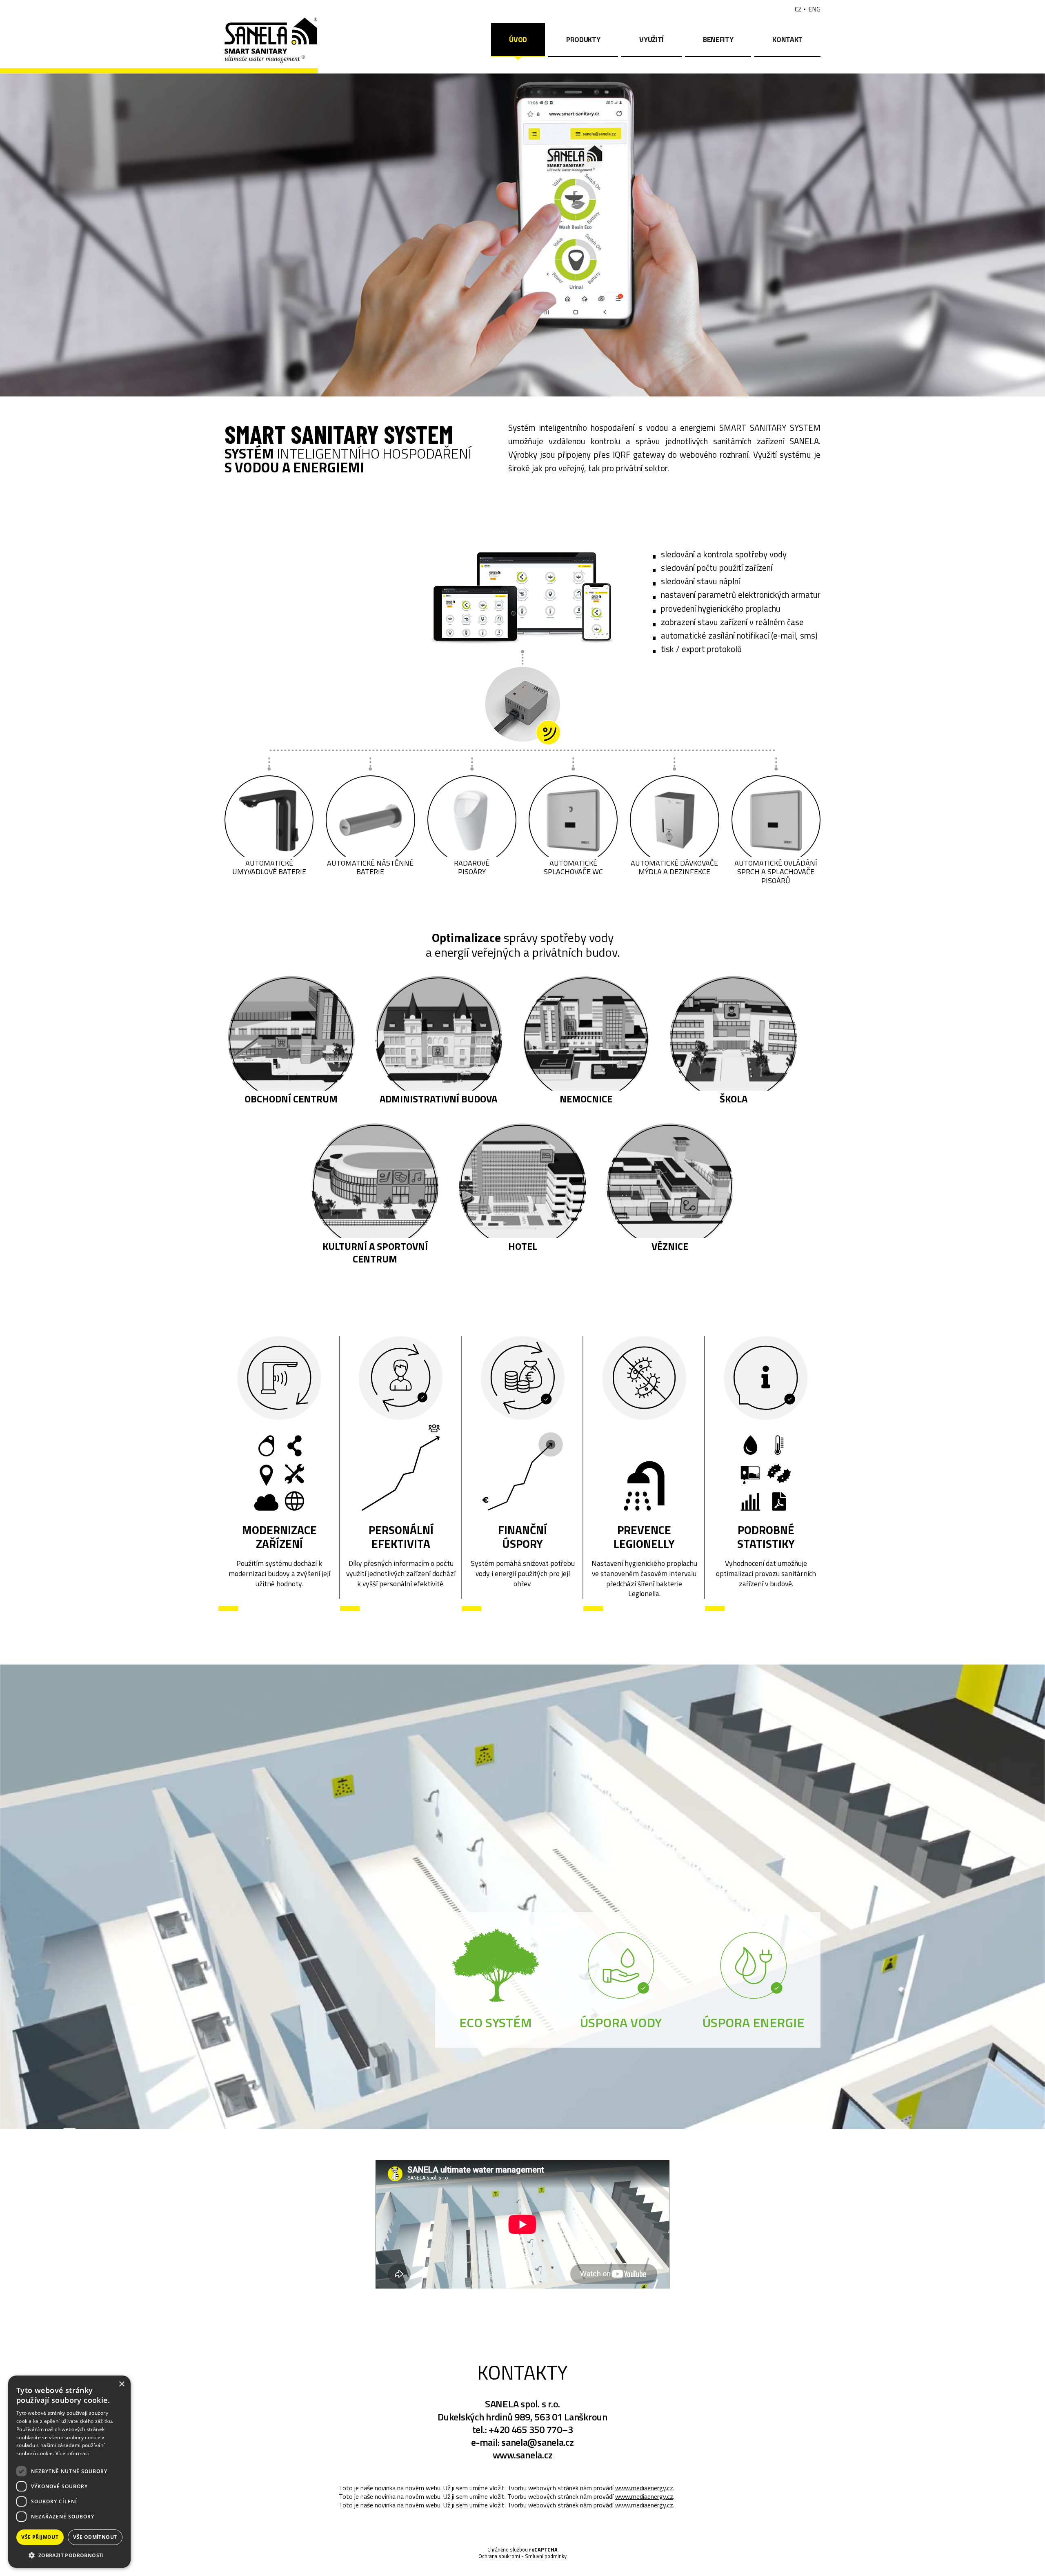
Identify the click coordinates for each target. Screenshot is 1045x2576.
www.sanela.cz (523, 2455)
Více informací (72, 2453)
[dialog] (69, 2472)
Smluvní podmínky (546, 2556)
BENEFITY (718, 39)
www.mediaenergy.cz (644, 2488)
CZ (798, 9)
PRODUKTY (583, 39)
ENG (814, 9)
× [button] (121, 2384)
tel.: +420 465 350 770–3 (523, 2429)
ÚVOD (518, 39)
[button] (69, 2555)
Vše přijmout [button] (40, 2537)
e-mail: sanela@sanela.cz (522, 2442)
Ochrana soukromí (499, 2556)
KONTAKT (787, 39)
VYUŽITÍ (651, 39)
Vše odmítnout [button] (95, 2537)
